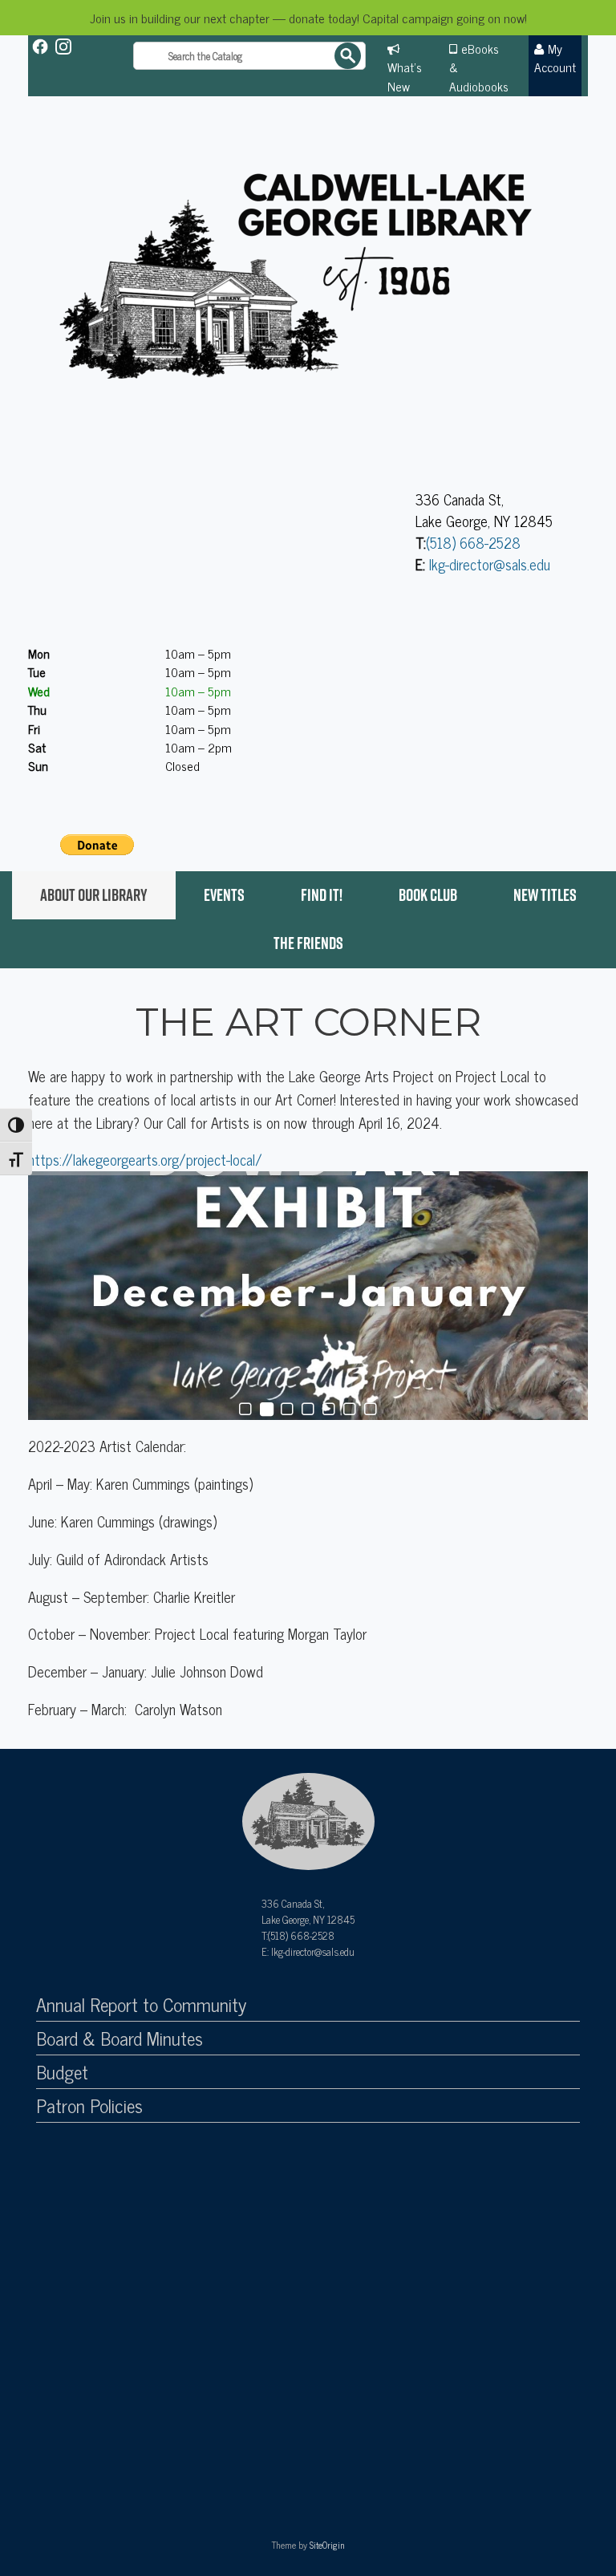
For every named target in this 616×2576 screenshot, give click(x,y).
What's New (405, 76)
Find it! (322, 895)
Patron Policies (89, 2106)
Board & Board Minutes (120, 2038)
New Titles (545, 895)
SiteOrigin (327, 2545)
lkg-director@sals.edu (490, 564)
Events (224, 895)
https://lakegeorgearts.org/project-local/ (145, 1160)
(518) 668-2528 (473, 542)
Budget (62, 2072)
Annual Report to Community (141, 2005)
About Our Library (94, 895)
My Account (555, 57)
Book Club (428, 895)
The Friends (308, 943)
